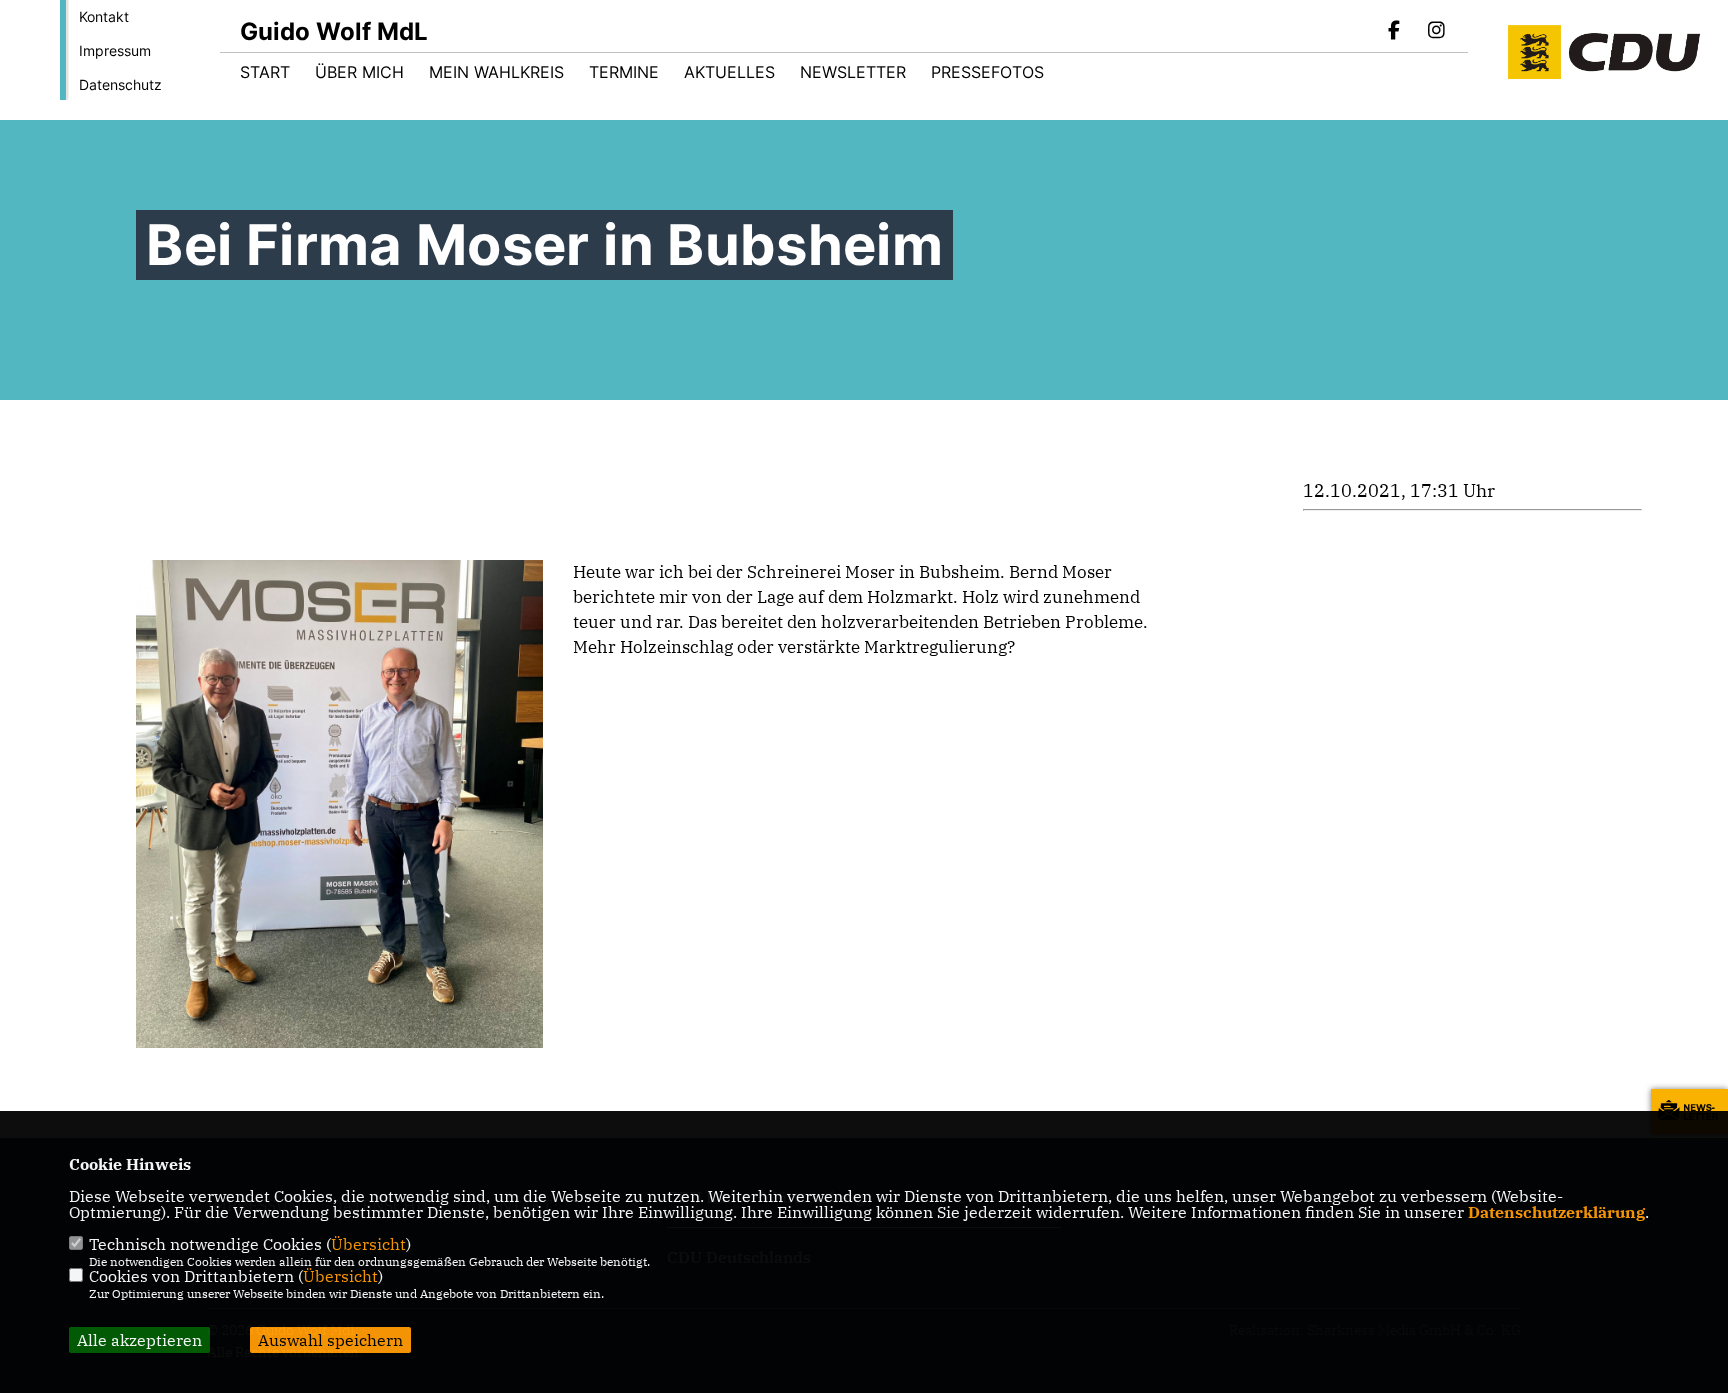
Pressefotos (987, 72)
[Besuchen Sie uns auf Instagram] (1436, 32)
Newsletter (853, 72)
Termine (624, 72)
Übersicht (368, 1244)
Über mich (359, 72)
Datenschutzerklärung (1556, 1212)
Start (265, 72)
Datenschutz (120, 84)
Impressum (115, 50)
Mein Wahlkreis (496, 72)
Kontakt (104, 16)
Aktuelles (729, 72)
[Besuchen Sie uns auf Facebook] (1395, 32)
